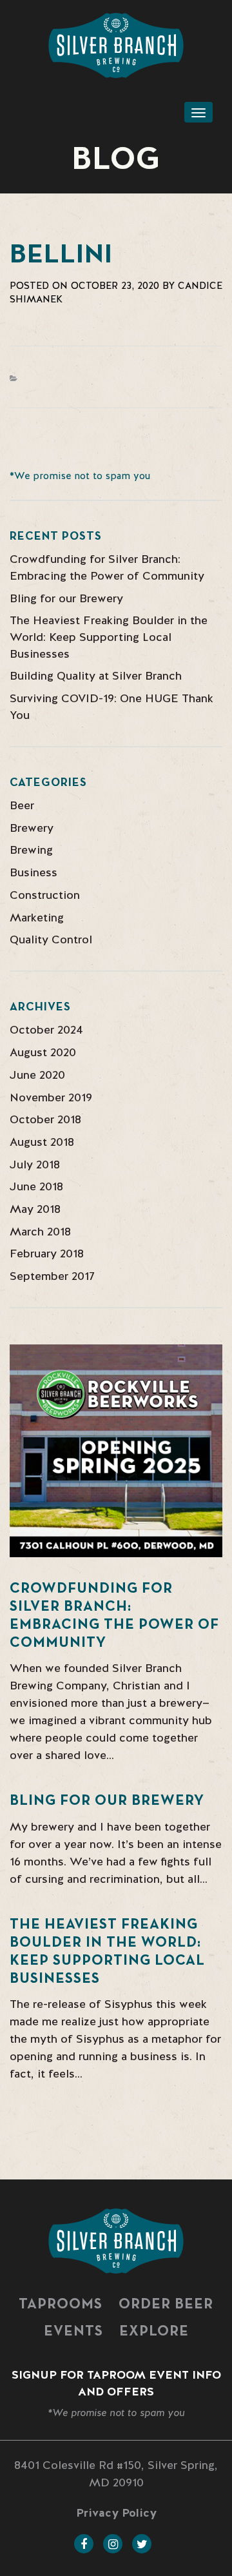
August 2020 (43, 1052)
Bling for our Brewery (66, 598)
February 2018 (47, 1253)
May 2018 (35, 1209)
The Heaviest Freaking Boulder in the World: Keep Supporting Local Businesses (109, 636)
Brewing (31, 850)
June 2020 (37, 1075)
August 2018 (42, 1142)
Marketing (37, 917)
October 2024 (46, 1029)
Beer (22, 805)
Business (34, 872)
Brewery (32, 828)
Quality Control (51, 939)
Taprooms (61, 2305)
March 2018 (40, 1231)
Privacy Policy (116, 2512)
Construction (45, 895)
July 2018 (35, 1164)
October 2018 (45, 1119)
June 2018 (36, 1186)
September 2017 (52, 1276)
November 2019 (51, 1097)
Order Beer (166, 2305)
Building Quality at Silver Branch (96, 675)
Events (73, 2332)
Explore (154, 2332)
